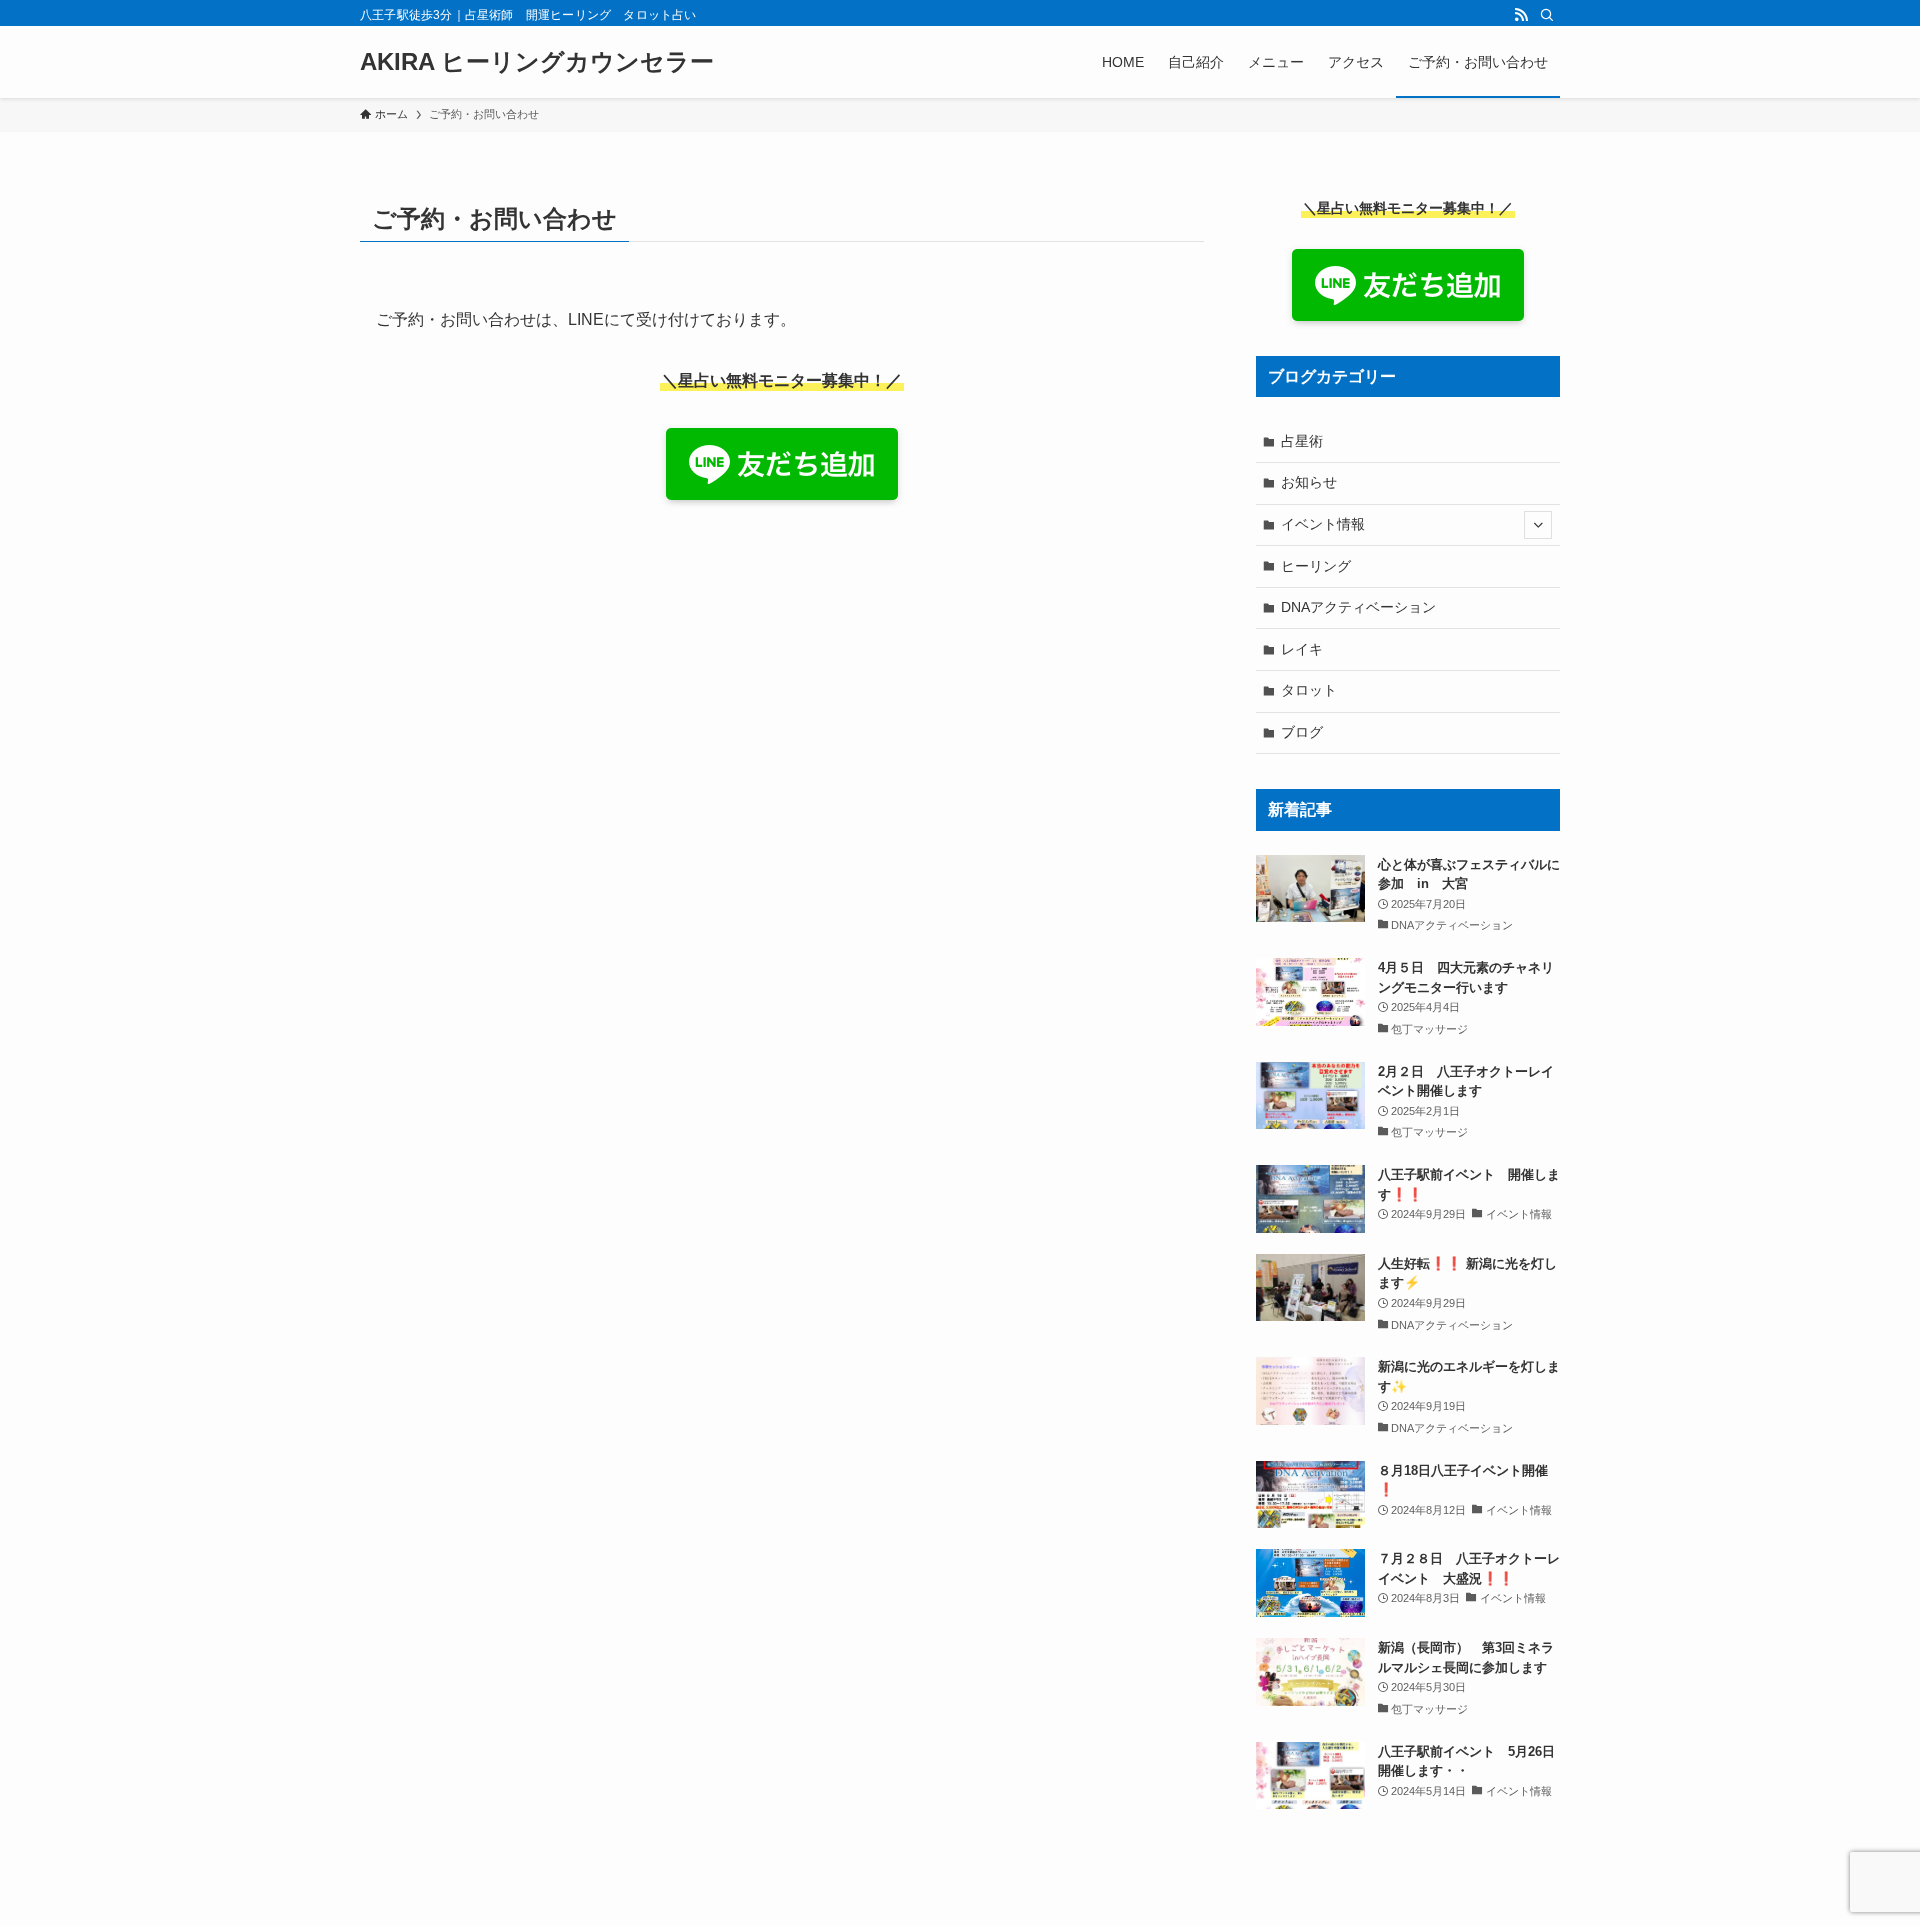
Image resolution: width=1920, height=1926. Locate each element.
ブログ (1302, 732)
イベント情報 (1323, 524)
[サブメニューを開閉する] (1538, 525)
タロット (1309, 690)
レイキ (1302, 649)
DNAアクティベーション (1358, 607)
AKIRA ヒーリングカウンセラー (537, 62)
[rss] (1521, 15)
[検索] (1547, 15)
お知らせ (1309, 482)
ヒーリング (1316, 566)
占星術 (1302, 441)
